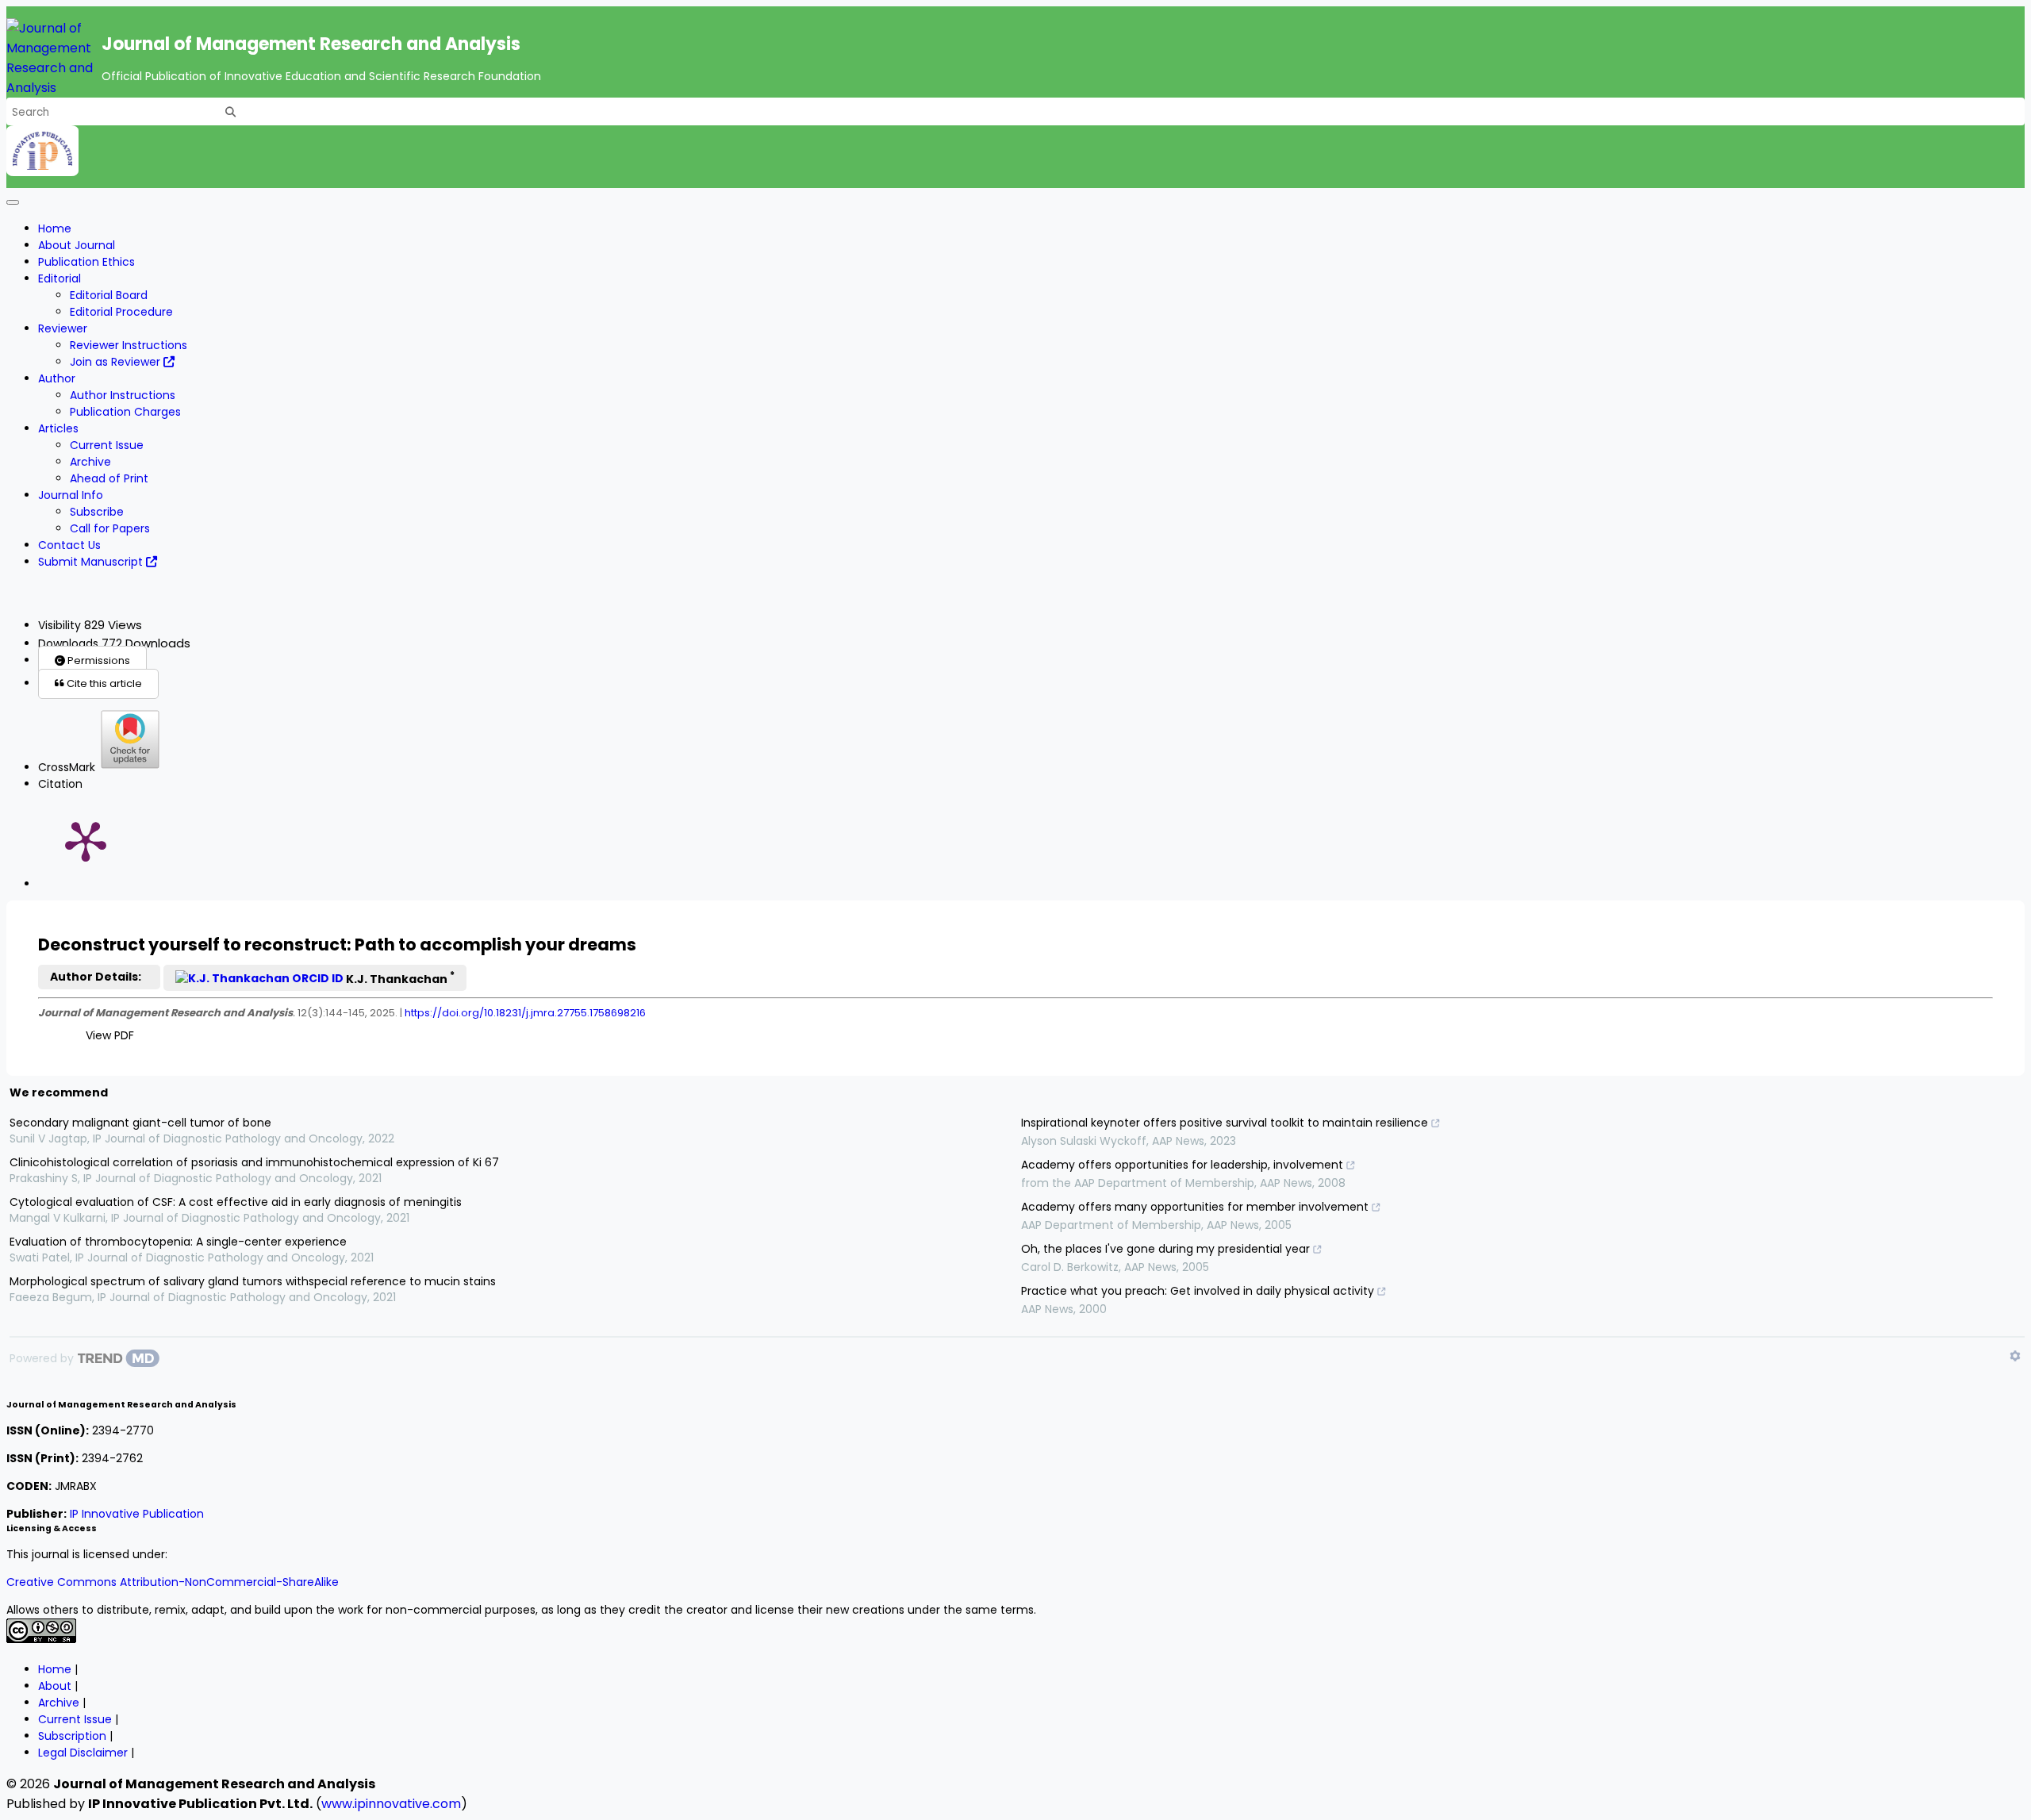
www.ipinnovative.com (391, 1804)
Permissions (98, 660)
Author (57, 378)
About (55, 1686)
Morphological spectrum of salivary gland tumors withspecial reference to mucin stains (253, 1281)
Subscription (72, 1736)
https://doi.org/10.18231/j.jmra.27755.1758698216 (525, 1013)
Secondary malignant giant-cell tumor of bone (140, 1123)
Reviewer (63, 328)
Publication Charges (125, 412)
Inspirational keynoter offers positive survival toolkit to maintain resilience (1225, 1123)
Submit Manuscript (92, 562)
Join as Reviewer (117, 362)
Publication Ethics (86, 262)
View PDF (110, 1035)
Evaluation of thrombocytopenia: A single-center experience (178, 1242)
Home (55, 228)
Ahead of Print (109, 478)
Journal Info (71, 495)
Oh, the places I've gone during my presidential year (1165, 1249)
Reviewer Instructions (129, 345)
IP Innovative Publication (137, 1514)
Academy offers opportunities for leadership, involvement (1182, 1165)
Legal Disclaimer (83, 1753)
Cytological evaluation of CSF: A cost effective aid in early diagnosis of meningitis (236, 1202)
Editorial (60, 278)
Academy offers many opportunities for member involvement (1195, 1207)
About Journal (77, 245)
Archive (90, 462)
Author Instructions (123, 395)
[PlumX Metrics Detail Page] (86, 840)
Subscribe (97, 512)
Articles (58, 428)
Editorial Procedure (121, 312)
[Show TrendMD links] (2015, 1356)
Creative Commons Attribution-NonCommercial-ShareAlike (173, 1582)
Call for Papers (110, 528)
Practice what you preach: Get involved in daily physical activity (1198, 1291)
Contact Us (69, 545)
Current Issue (107, 445)
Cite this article (103, 683)
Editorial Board (109, 295)
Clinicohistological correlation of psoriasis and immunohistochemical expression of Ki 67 (254, 1162)
